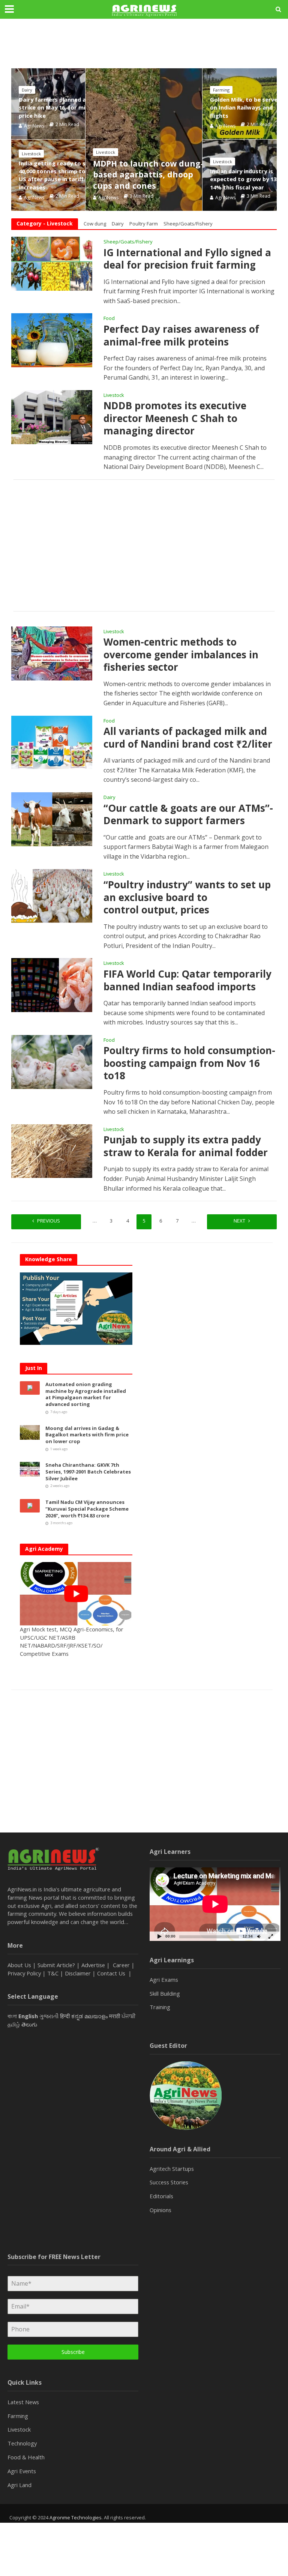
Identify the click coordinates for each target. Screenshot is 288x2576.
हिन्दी (65, 2016)
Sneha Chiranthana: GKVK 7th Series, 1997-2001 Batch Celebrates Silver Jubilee (88, 1472)
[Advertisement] (144, 545)
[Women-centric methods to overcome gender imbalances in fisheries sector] (52, 653)
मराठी (115, 2016)
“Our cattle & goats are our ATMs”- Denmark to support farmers (188, 815)
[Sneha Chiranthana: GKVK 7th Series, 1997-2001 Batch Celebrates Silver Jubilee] (30, 1469)
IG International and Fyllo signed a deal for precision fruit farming (187, 259)
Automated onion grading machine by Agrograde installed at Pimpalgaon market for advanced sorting (86, 1394)
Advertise (93, 1965)
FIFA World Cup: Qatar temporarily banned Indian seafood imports (187, 980)
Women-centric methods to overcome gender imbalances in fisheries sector (181, 655)
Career (121, 1965)
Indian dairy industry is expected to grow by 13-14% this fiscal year (244, 179)
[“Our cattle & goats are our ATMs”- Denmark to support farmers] (52, 819)
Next (239, 1221)
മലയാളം (96, 2016)
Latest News (23, 2402)
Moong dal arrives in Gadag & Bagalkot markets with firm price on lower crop (87, 1435)
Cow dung (95, 224)
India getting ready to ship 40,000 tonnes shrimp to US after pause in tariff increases (56, 175)
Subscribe (73, 2352)
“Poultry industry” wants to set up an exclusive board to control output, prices (187, 897)
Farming (221, 90)
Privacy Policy (24, 1973)
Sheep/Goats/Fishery (188, 224)
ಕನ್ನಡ (77, 2016)
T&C (53, 1973)
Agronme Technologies (76, 2517)
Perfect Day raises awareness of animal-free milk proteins (181, 336)
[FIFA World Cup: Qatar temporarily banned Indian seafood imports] (52, 985)
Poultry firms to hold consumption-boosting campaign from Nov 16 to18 (189, 1063)
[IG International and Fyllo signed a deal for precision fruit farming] (52, 263)
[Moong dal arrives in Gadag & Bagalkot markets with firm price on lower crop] (30, 1431)
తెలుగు (29, 2024)
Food (109, 319)
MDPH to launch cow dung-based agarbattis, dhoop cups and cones (148, 174)
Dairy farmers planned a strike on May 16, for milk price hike (54, 107)
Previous (49, 1221)
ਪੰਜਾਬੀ (129, 2016)
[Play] (159, 1936)
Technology (22, 2443)
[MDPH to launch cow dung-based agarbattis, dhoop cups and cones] (144, 140)
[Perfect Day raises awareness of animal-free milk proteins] (52, 340)
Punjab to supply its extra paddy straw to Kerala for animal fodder (186, 1146)
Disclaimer (78, 1973)
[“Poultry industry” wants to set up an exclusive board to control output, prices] (52, 895)
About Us (19, 1965)
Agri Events (22, 2471)
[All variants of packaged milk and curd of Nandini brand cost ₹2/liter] (52, 742)
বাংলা (12, 2016)
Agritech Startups (172, 2169)
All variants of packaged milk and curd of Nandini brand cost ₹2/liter (188, 738)
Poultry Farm (144, 224)
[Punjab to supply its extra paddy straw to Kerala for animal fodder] (52, 1151)
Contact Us (112, 1973)
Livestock (106, 152)
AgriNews (108, 198)
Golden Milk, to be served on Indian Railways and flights (245, 107)
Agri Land (19, 2485)
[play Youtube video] (76, 1594)
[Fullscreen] (271, 1936)
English (28, 2016)
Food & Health (26, 2457)
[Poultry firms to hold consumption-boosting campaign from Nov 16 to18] (52, 1061)
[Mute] (259, 1936)
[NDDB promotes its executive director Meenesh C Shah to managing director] (52, 416)
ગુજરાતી (49, 2016)
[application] (215, 1904)
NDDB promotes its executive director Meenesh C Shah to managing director (175, 418)
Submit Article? (57, 1965)
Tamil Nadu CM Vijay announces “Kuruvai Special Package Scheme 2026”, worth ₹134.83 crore (87, 1509)
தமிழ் (14, 2024)
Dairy (27, 90)
